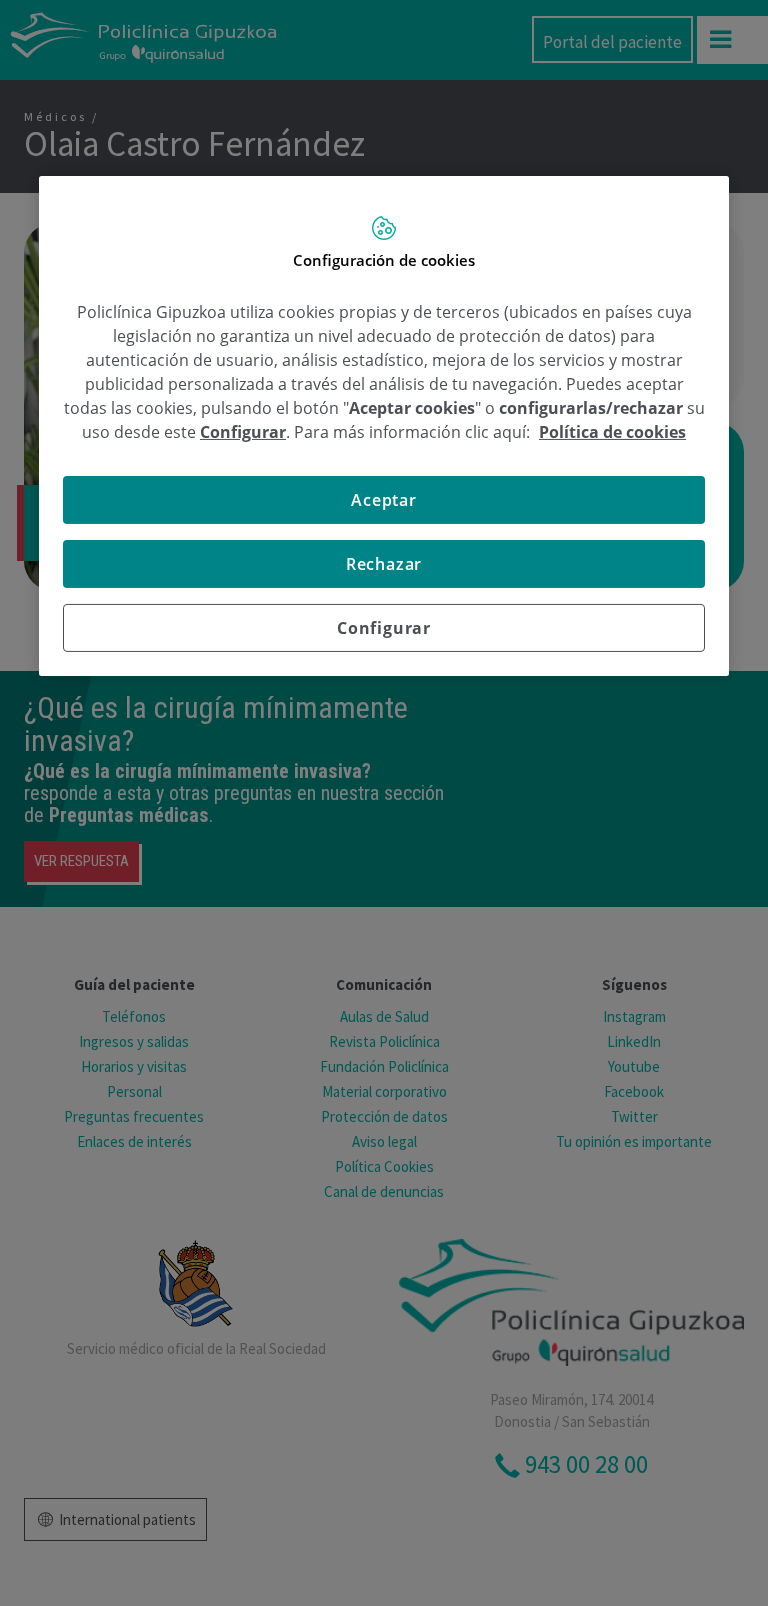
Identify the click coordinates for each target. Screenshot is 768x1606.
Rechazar (384, 564)
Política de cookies (612, 432)
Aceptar (384, 500)
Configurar (384, 628)
